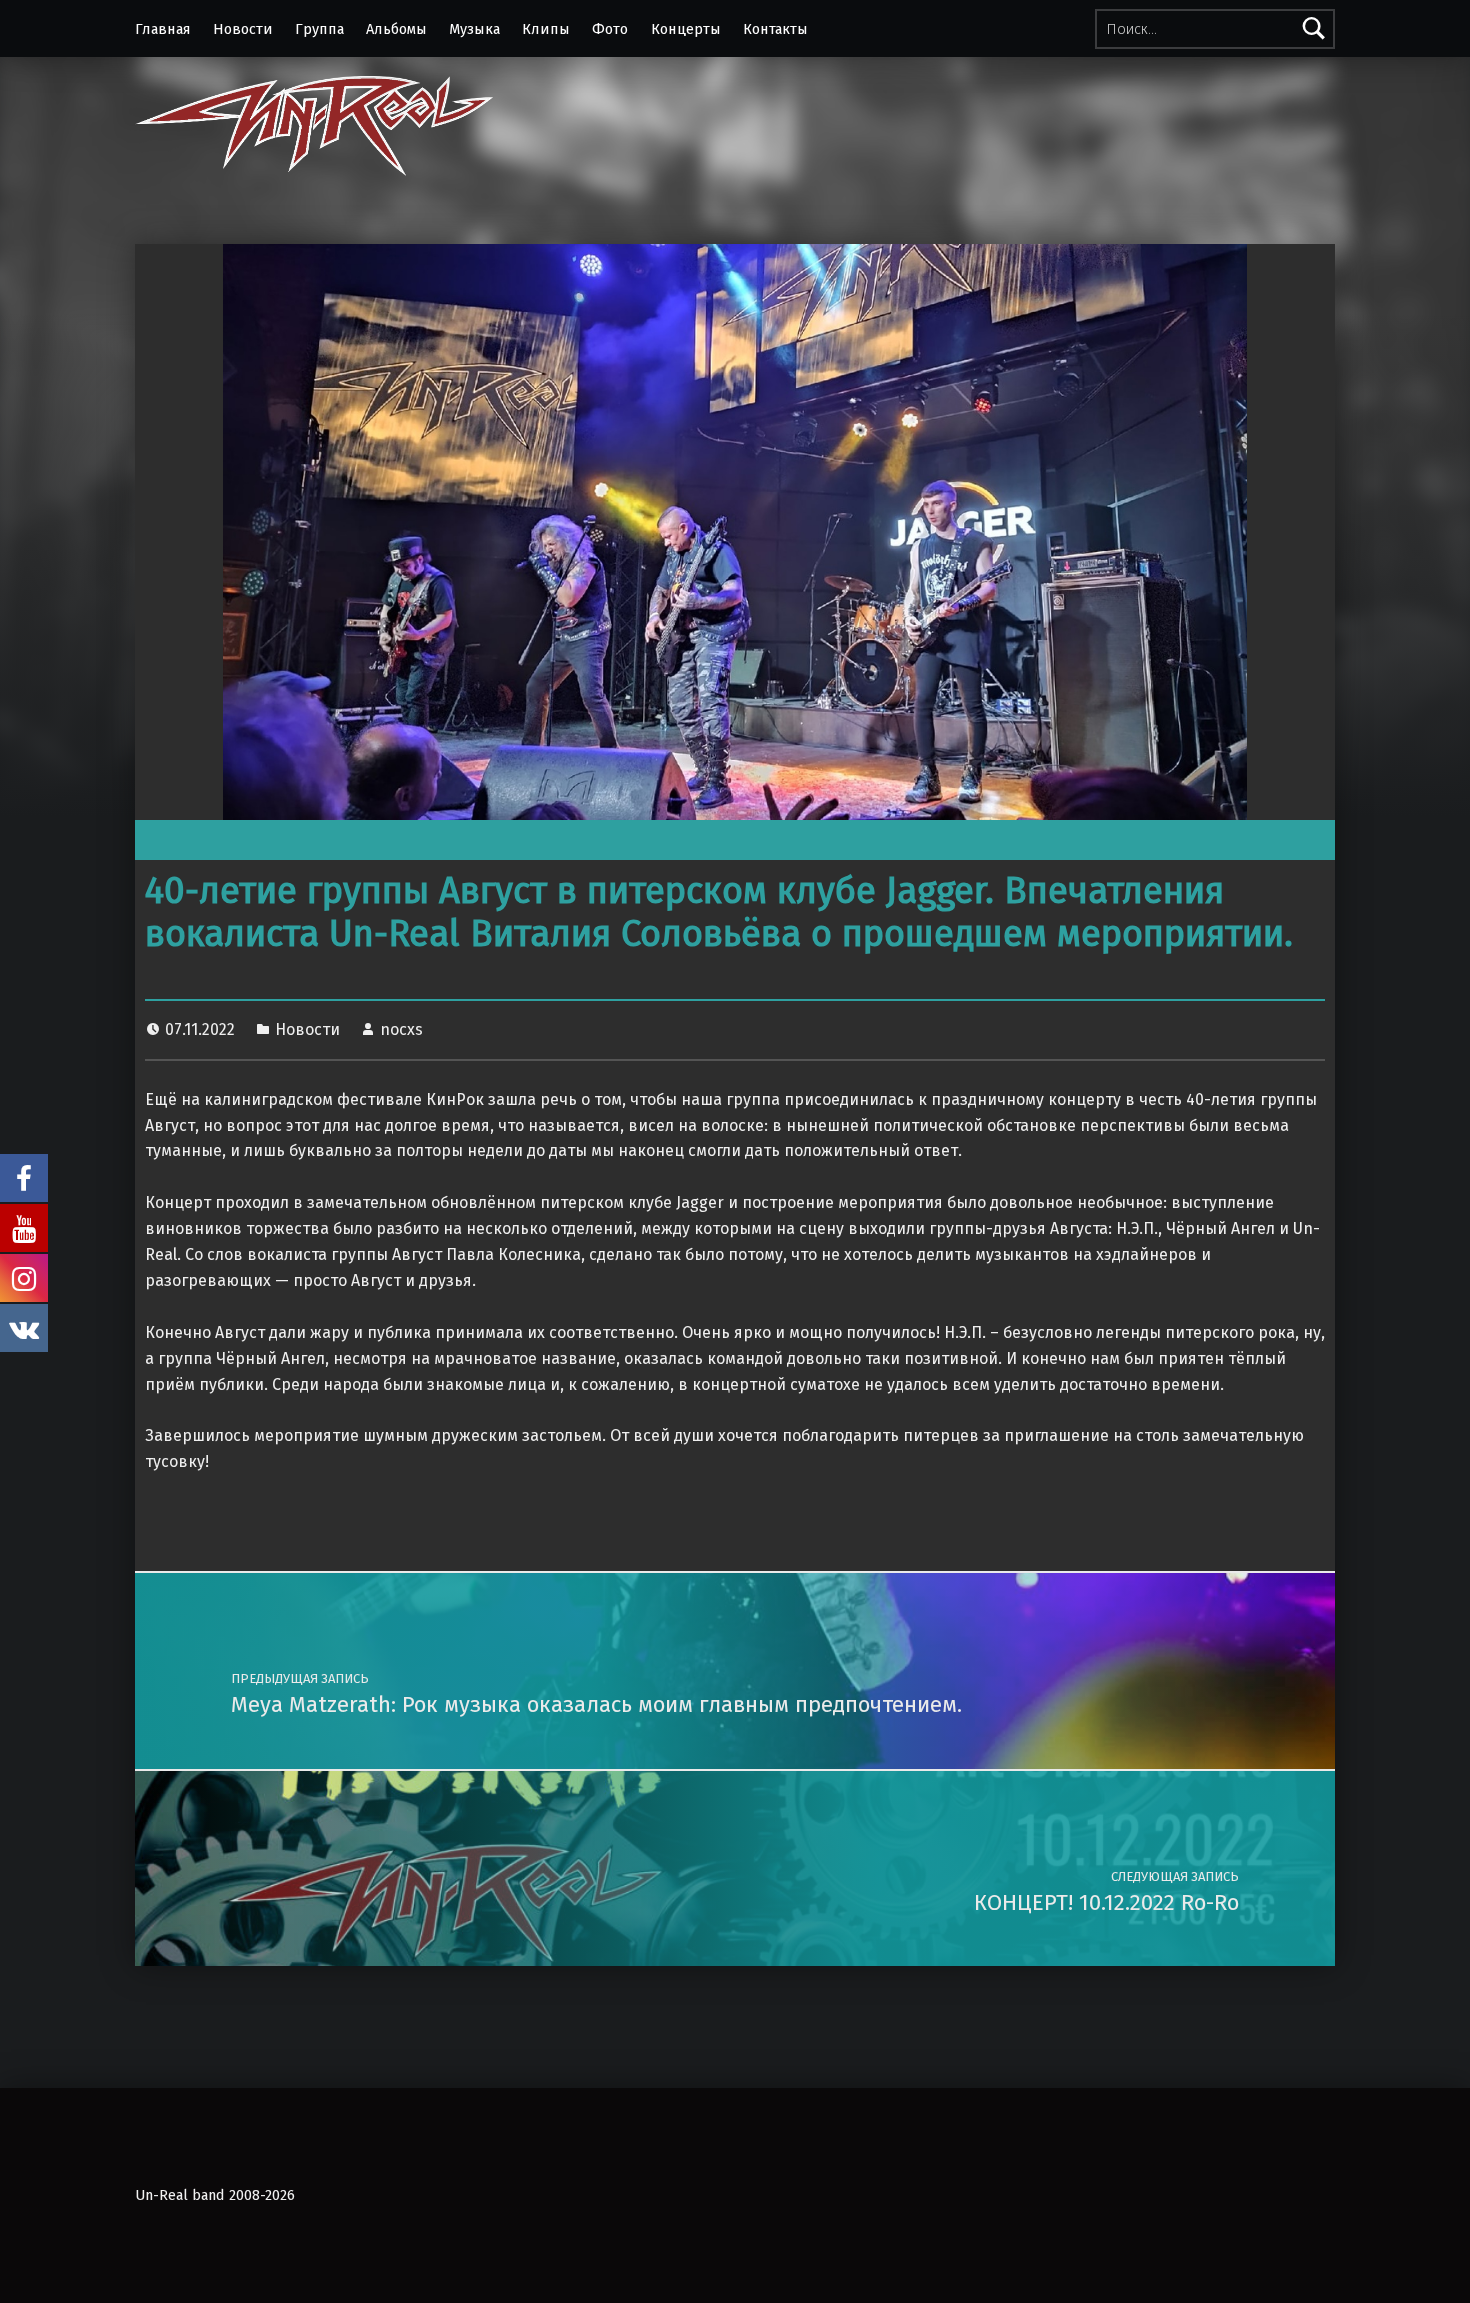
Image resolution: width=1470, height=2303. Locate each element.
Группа (319, 29)
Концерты (686, 29)
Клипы (546, 29)
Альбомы (396, 29)
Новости (243, 29)
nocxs (401, 1029)
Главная (163, 29)
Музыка (474, 29)
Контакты (775, 29)
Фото (610, 29)
